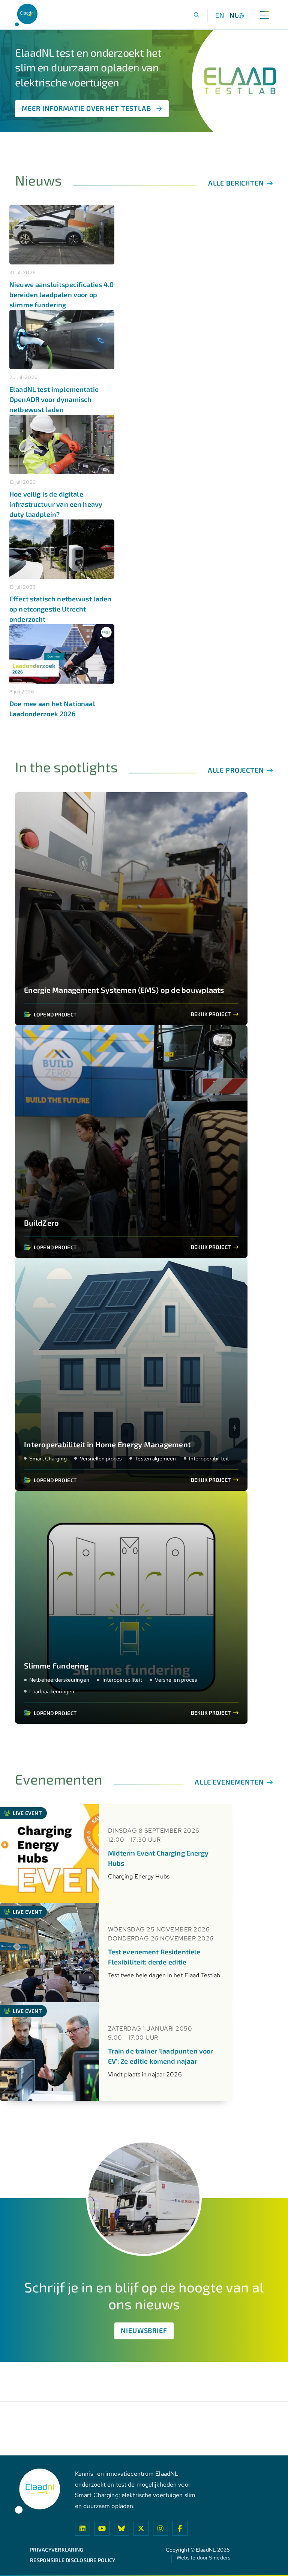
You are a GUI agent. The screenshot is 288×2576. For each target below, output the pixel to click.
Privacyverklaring (57, 2550)
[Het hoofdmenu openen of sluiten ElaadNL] (265, 15)
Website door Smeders (203, 2558)
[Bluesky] (121, 2528)
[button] (197, 15)
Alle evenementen (230, 1782)
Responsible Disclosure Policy (73, 2560)
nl (234, 15)
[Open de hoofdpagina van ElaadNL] (26, 15)
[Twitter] (141, 2528)
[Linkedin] (82, 2528)
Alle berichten (237, 183)
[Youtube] (102, 2528)
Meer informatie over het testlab (86, 108)
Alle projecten (237, 770)
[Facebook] (180, 2528)
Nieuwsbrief (144, 2330)
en (220, 15)
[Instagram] (160, 2528)
